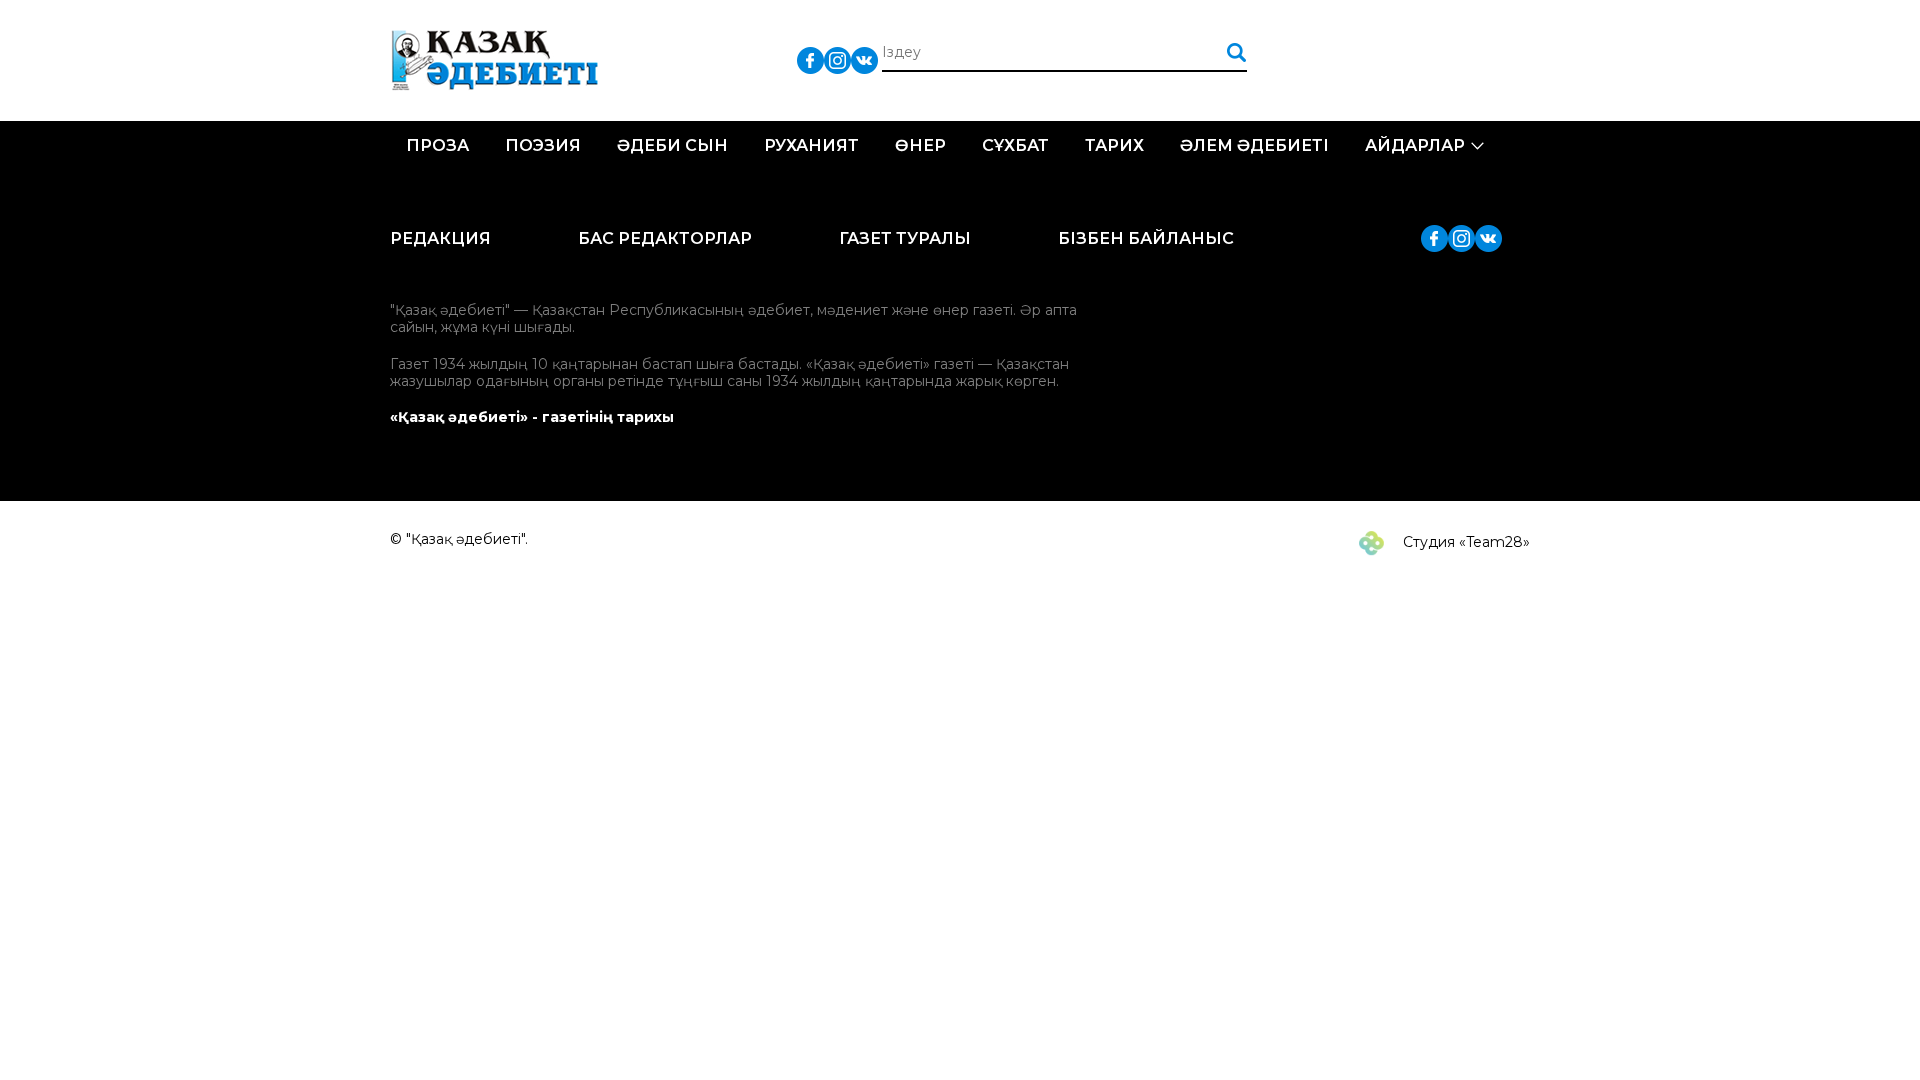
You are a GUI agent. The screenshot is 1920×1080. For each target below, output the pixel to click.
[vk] (864, 59)
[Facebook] (810, 59)
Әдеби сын (672, 145)
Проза (437, 145)
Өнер (920, 145)
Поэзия (543, 145)
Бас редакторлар (665, 238)
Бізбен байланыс (1146, 238)
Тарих (1114, 145)
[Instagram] (837, 59)
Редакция (440, 238)
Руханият (811, 145)
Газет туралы (905, 238)
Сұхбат (1015, 145)
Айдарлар (1415, 145)
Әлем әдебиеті (1254, 145)
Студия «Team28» (1464, 542)
